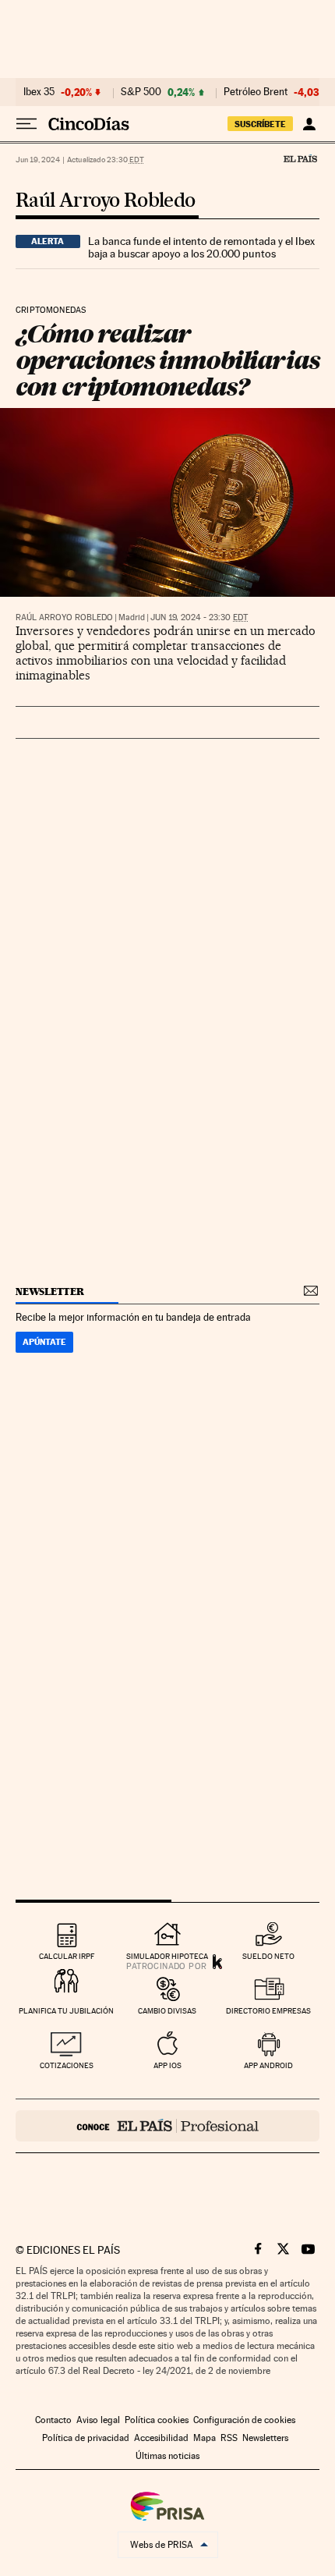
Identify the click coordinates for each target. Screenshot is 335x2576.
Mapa (205, 2438)
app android (268, 2065)
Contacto (53, 2420)
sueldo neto (268, 1956)
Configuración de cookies (244, 2420)
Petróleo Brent (256, 92)
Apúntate (44, 1342)
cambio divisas (167, 2011)
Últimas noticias (167, 2456)
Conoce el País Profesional (167, 2126)
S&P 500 (141, 92)
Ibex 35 (39, 92)
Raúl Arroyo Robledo (106, 201)
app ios (167, 2065)
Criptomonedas (51, 310)
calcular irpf (67, 1956)
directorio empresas (268, 2011)
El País (300, 158)
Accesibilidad (161, 2438)
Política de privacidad (86, 2438)
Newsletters (265, 2438)
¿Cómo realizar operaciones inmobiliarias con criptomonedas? (167, 360)
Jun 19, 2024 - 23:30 (199, 617)
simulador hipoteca (167, 1956)
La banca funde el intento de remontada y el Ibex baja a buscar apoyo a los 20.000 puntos (201, 247)
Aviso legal (98, 2420)
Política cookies (157, 2420)
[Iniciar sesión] (309, 124)
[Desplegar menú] (26, 124)
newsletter (50, 1292)
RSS (229, 2438)
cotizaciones (67, 2065)
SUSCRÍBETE (260, 124)
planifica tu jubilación (66, 2011)
